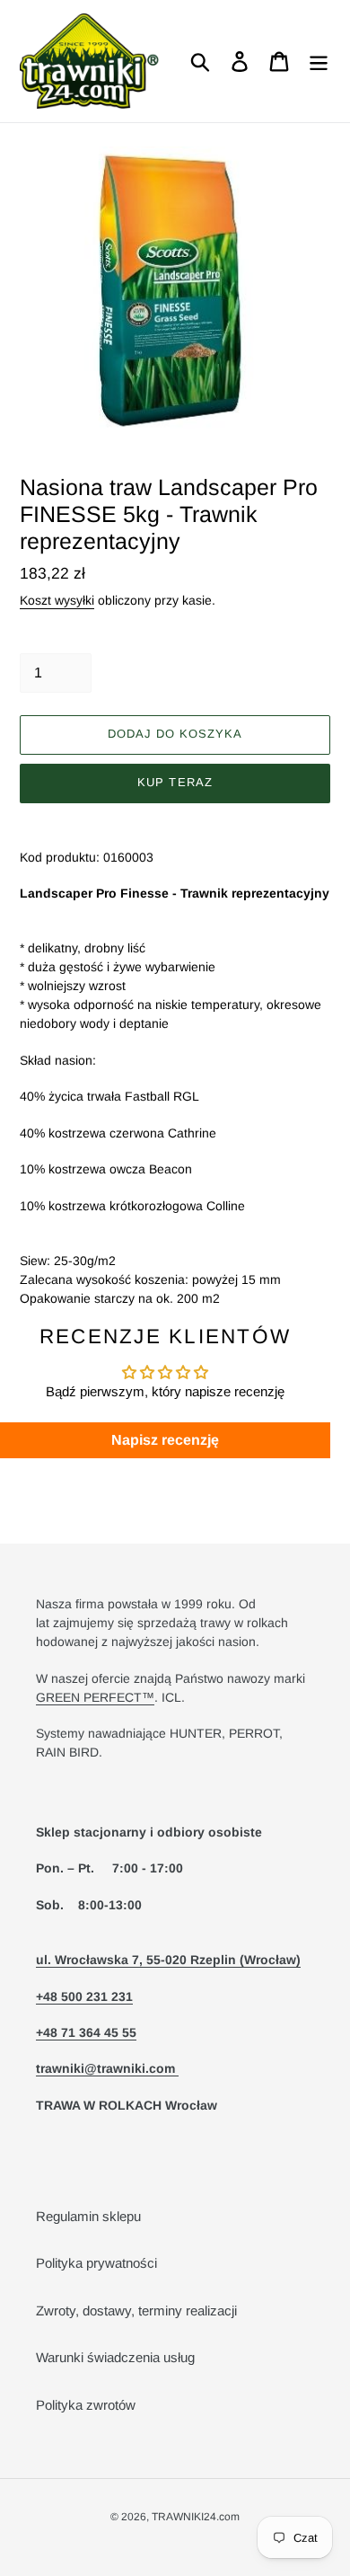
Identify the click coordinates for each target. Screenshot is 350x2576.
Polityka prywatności (96, 2263)
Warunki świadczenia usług (115, 2357)
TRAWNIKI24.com (196, 2517)
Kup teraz (175, 782)
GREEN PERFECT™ (95, 1697)
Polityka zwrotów (86, 2405)
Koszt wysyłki (57, 600)
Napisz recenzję (165, 1440)
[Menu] (319, 61)
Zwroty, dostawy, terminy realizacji (136, 2310)
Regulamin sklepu (88, 2216)
